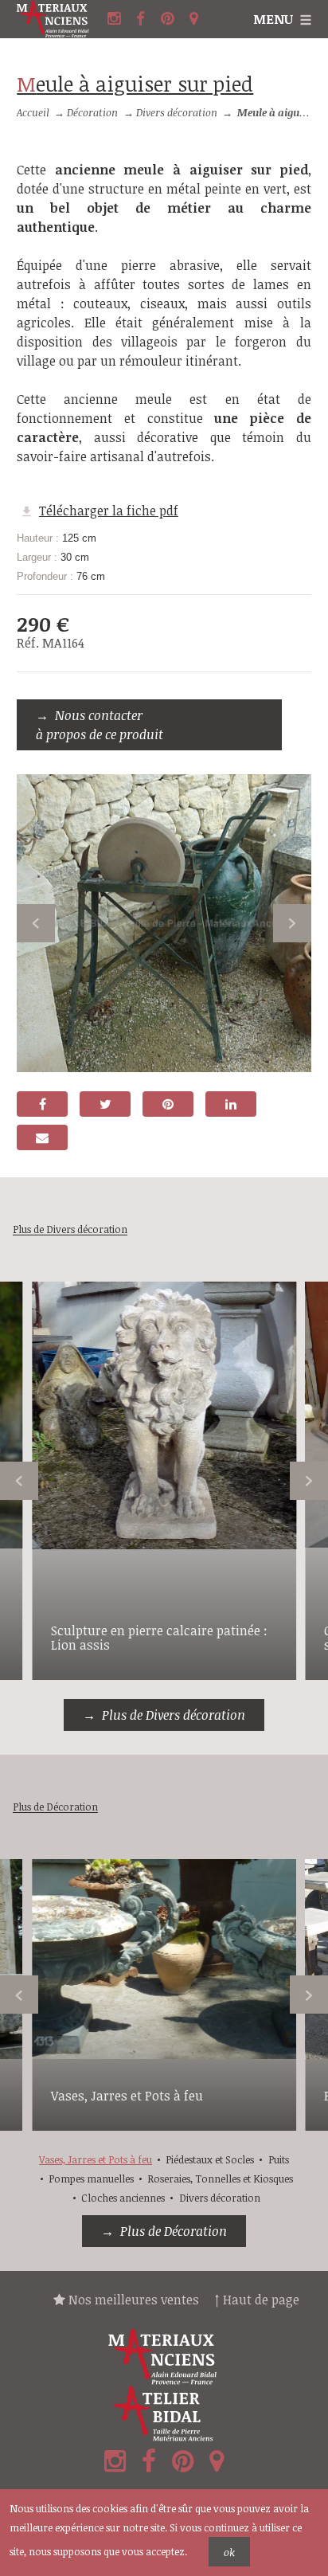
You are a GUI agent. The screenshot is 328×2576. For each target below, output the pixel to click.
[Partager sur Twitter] (105, 1104)
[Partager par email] (42, 1137)
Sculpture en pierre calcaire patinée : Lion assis (159, 1638)
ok (229, 2552)
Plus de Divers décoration (174, 1715)
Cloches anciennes (123, 2198)
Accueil (33, 112)
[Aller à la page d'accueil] (60, 19)
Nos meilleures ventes (132, 2300)
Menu (273, 19)
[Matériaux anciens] (164, 2357)
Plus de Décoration (174, 2231)
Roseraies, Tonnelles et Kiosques (220, 2179)
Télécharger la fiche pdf (109, 511)
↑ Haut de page (257, 2300)
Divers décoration (177, 112)
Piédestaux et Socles (210, 2159)
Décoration (92, 112)
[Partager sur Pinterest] (168, 1104)
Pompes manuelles (91, 2179)
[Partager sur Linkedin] (231, 1104)
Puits (279, 2159)
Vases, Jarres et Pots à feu (127, 2096)
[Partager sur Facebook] (42, 1104)
